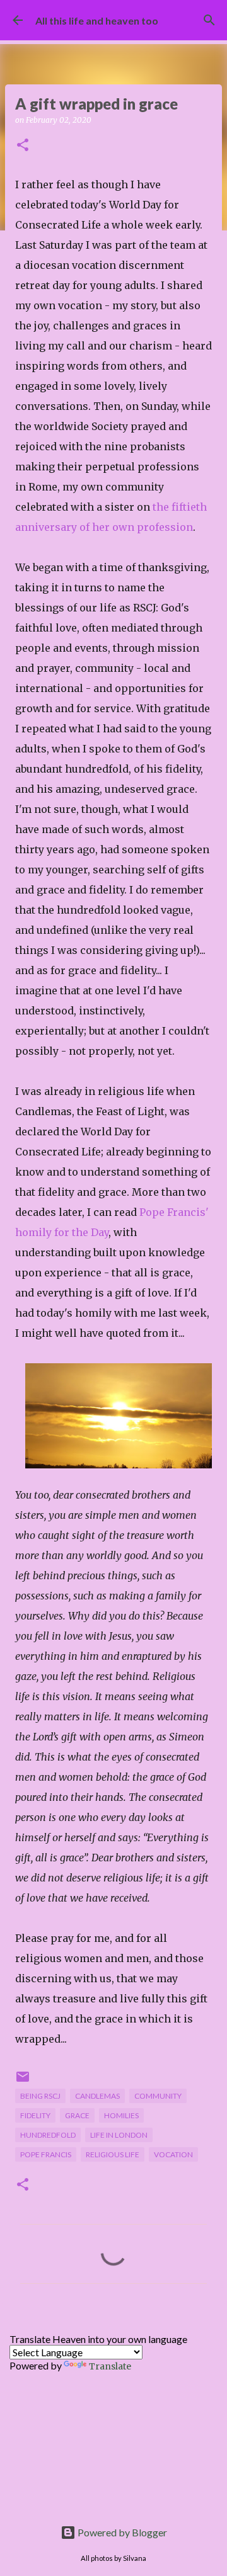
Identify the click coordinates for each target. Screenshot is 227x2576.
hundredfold (48, 2135)
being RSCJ (40, 2096)
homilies (121, 2115)
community (158, 2096)
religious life (113, 2154)
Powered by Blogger (121, 2532)
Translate (110, 2366)
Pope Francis (46, 2154)
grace (77, 2115)
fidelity (35, 2115)
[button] (23, 146)
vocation (173, 2154)
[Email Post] (23, 2081)
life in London (119, 2135)
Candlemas (97, 2096)
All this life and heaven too (97, 20)
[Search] (209, 20)
